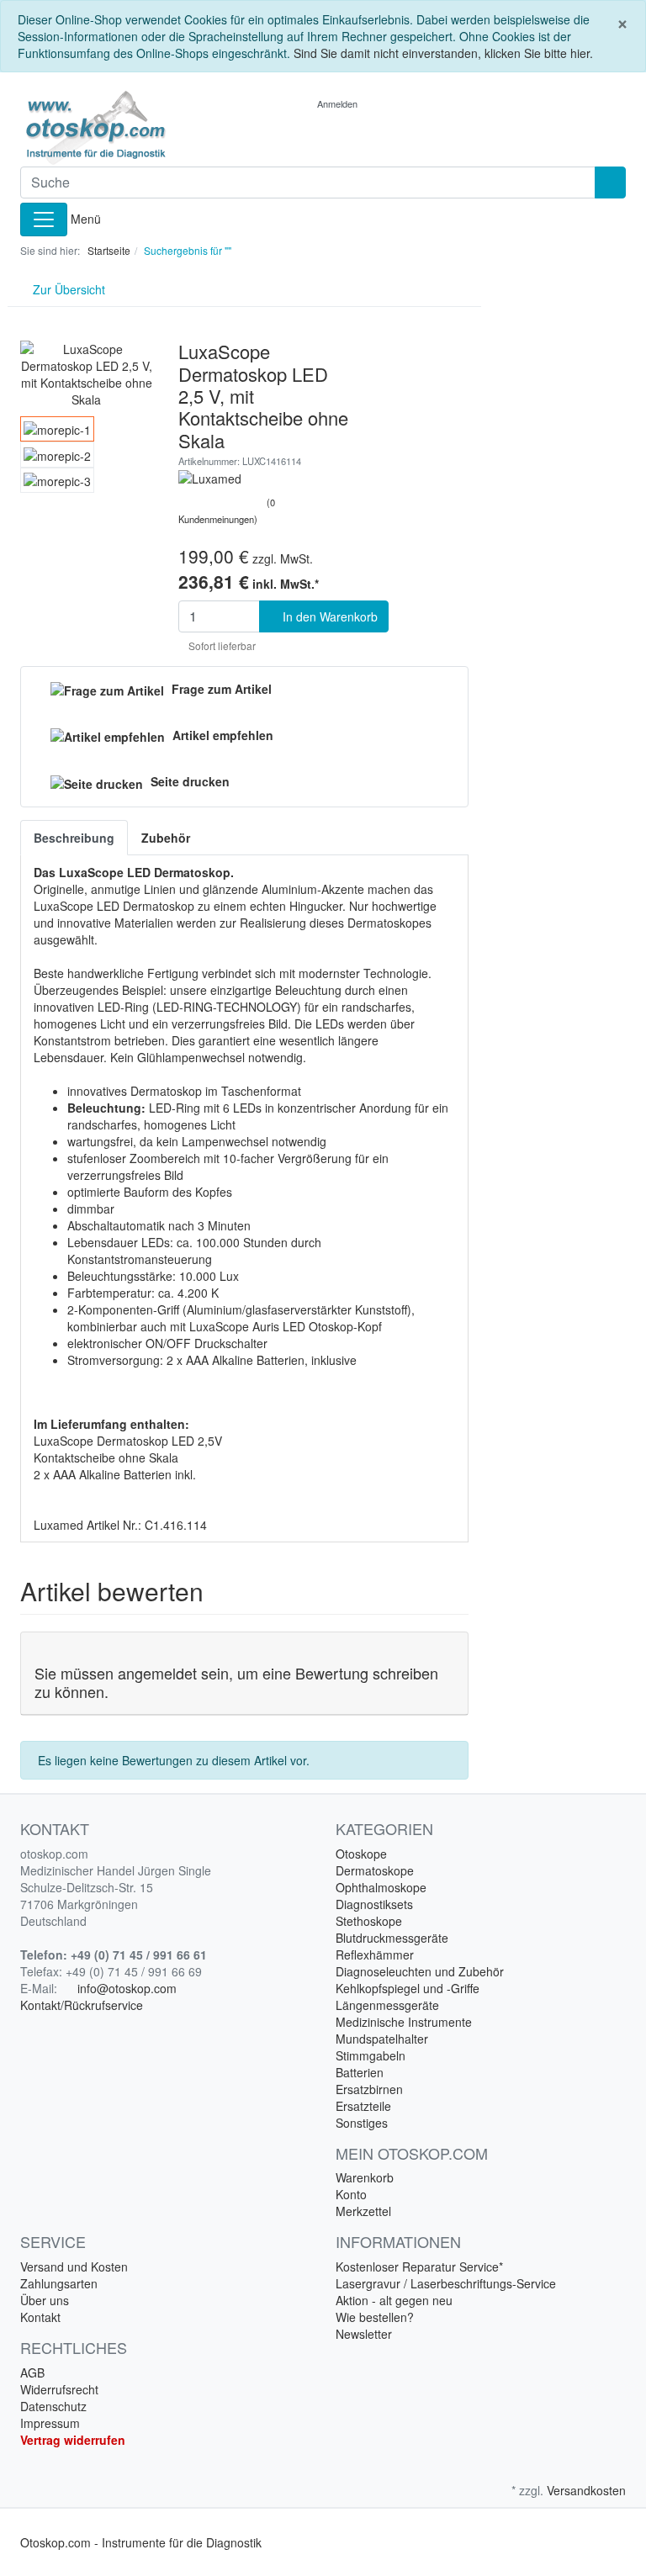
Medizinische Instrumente (404, 2022)
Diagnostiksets (374, 1904)
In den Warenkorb (328, 616)
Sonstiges (362, 2123)
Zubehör (166, 838)
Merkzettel (363, 2211)
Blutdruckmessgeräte (392, 1938)
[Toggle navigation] (44, 220)
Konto (351, 2194)
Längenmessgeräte (387, 2005)
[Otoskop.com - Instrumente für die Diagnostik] (113, 128)
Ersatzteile (363, 2106)
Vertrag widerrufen (73, 2440)
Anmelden (339, 103)
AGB (32, 2372)
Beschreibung (74, 838)
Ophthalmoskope (381, 1887)
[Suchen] (610, 182)
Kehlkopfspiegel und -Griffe (408, 1988)
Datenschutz (53, 2406)
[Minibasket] (398, 103)
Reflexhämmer (375, 1954)
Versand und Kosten (74, 2267)
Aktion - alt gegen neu (394, 2300)
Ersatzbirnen (369, 2089)
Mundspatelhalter (382, 2039)
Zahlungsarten (59, 2283)
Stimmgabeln (371, 2055)
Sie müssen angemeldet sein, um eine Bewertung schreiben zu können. (236, 1682)
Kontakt (40, 2317)
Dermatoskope (375, 1870)
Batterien (360, 2072)
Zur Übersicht (67, 289)
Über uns (45, 2300)
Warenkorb (365, 2177)
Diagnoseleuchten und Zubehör (420, 1971)
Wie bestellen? (375, 2317)
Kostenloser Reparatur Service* (419, 2267)
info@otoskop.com (127, 1988)
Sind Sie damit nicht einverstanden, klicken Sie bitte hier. (443, 53)
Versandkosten (586, 2490)
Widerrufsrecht (59, 2389)
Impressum (50, 2423)
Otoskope (361, 1854)
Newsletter (364, 2334)
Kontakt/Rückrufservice (82, 2005)
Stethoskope (369, 1921)
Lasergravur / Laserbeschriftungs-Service (446, 2283)
